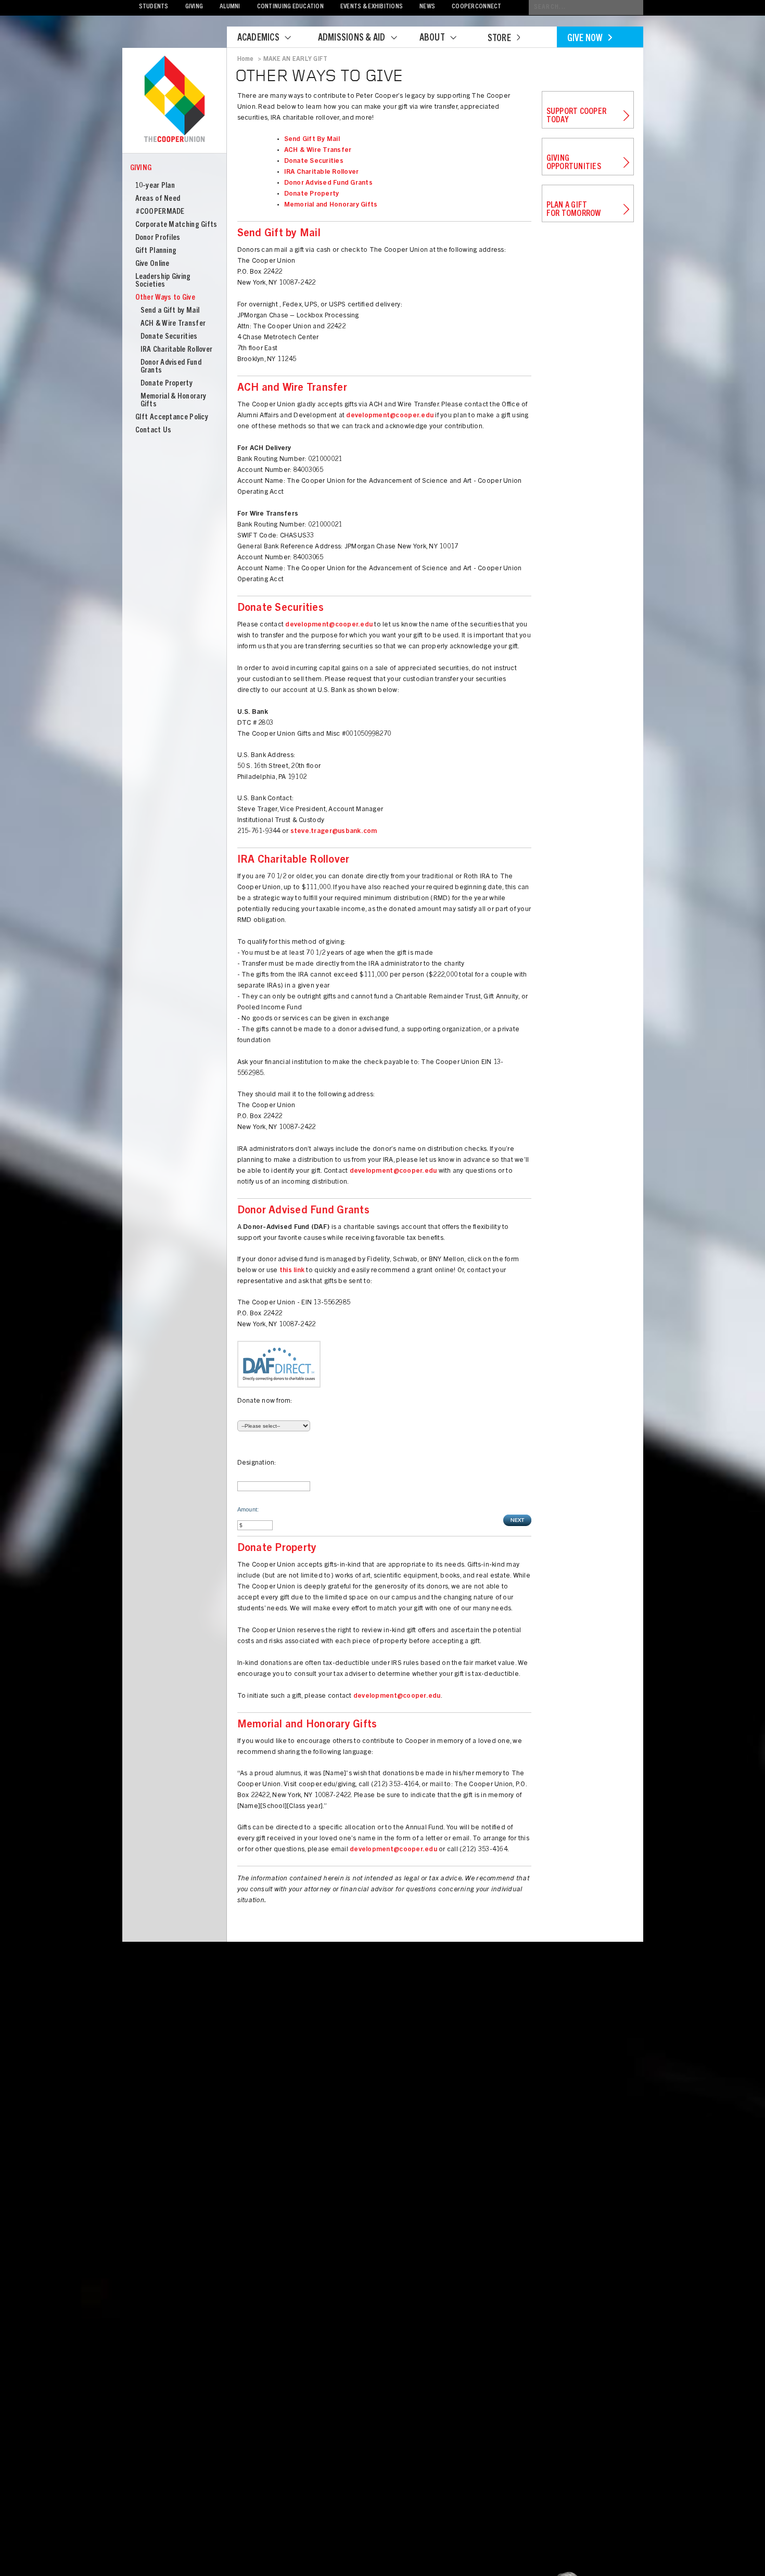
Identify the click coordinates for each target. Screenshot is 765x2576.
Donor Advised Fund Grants (329, 183)
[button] (517, 1520)
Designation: (257, 1463)
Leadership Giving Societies (163, 281)
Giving (194, 7)
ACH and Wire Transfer (292, 389)
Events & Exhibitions (372, 7)
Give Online (152, 264)
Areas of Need (158, 199)
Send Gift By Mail (312, 140)
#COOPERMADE (160, 212)
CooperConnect (476, 7)
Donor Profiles (158, 238)
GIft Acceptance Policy (172, 418)
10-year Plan (155, 186)
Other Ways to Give (165, 298)
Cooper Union (174, 100)
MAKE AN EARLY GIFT (295, 59)
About (432, 39)
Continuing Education (290, 7)
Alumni (230, 7)
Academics (258, 39)
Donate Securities (169, 337)
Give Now (585, 39)
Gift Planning (156, 251)
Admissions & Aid (352, 39)
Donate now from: (265, 1401)
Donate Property (167, 384)
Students (154, 7)
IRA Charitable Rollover (177, 350)
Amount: (248, 1509)
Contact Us (154, 431)
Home (246, 59)
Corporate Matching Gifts (176, 225)
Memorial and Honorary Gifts (331, 205)
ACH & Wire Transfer (173, 324)
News (427, 7)
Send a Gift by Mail (170, 311)
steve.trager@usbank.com (334, 832)
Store (499, 39)
